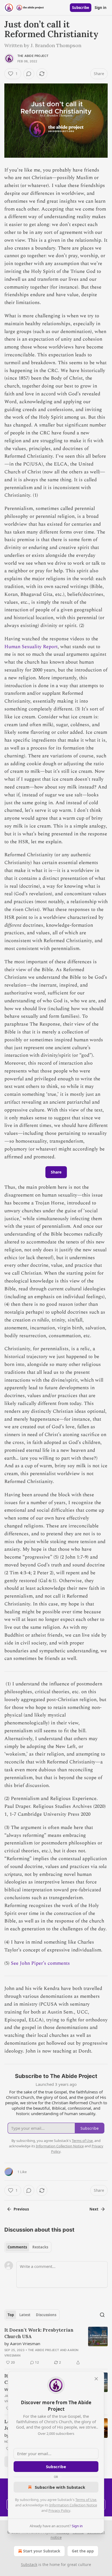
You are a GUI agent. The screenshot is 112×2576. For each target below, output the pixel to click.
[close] (96, 2379)
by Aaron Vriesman (22, 2344)
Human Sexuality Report (31, 647)
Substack (29, 2564)
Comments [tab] (17, 2247)
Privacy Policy (59, 2510)
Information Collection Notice (73, 2505)
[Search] (102, 2315)
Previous (21, 2209)
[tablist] (28, 2247)
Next (94, 2209)
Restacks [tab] (40, 2247)
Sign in (101, 8)
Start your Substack (42, 2551)
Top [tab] (11, 2315)
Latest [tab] (25, 2315)
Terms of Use (86, 2500)
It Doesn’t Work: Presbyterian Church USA (39, 2333)
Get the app (83, 2551)
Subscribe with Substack (60, 2487)
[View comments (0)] (29, 74)
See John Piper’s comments (40, 1963)
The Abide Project (33, 56)
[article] (56, 2346)
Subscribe (81, 8)
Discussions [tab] (46, 2315)
